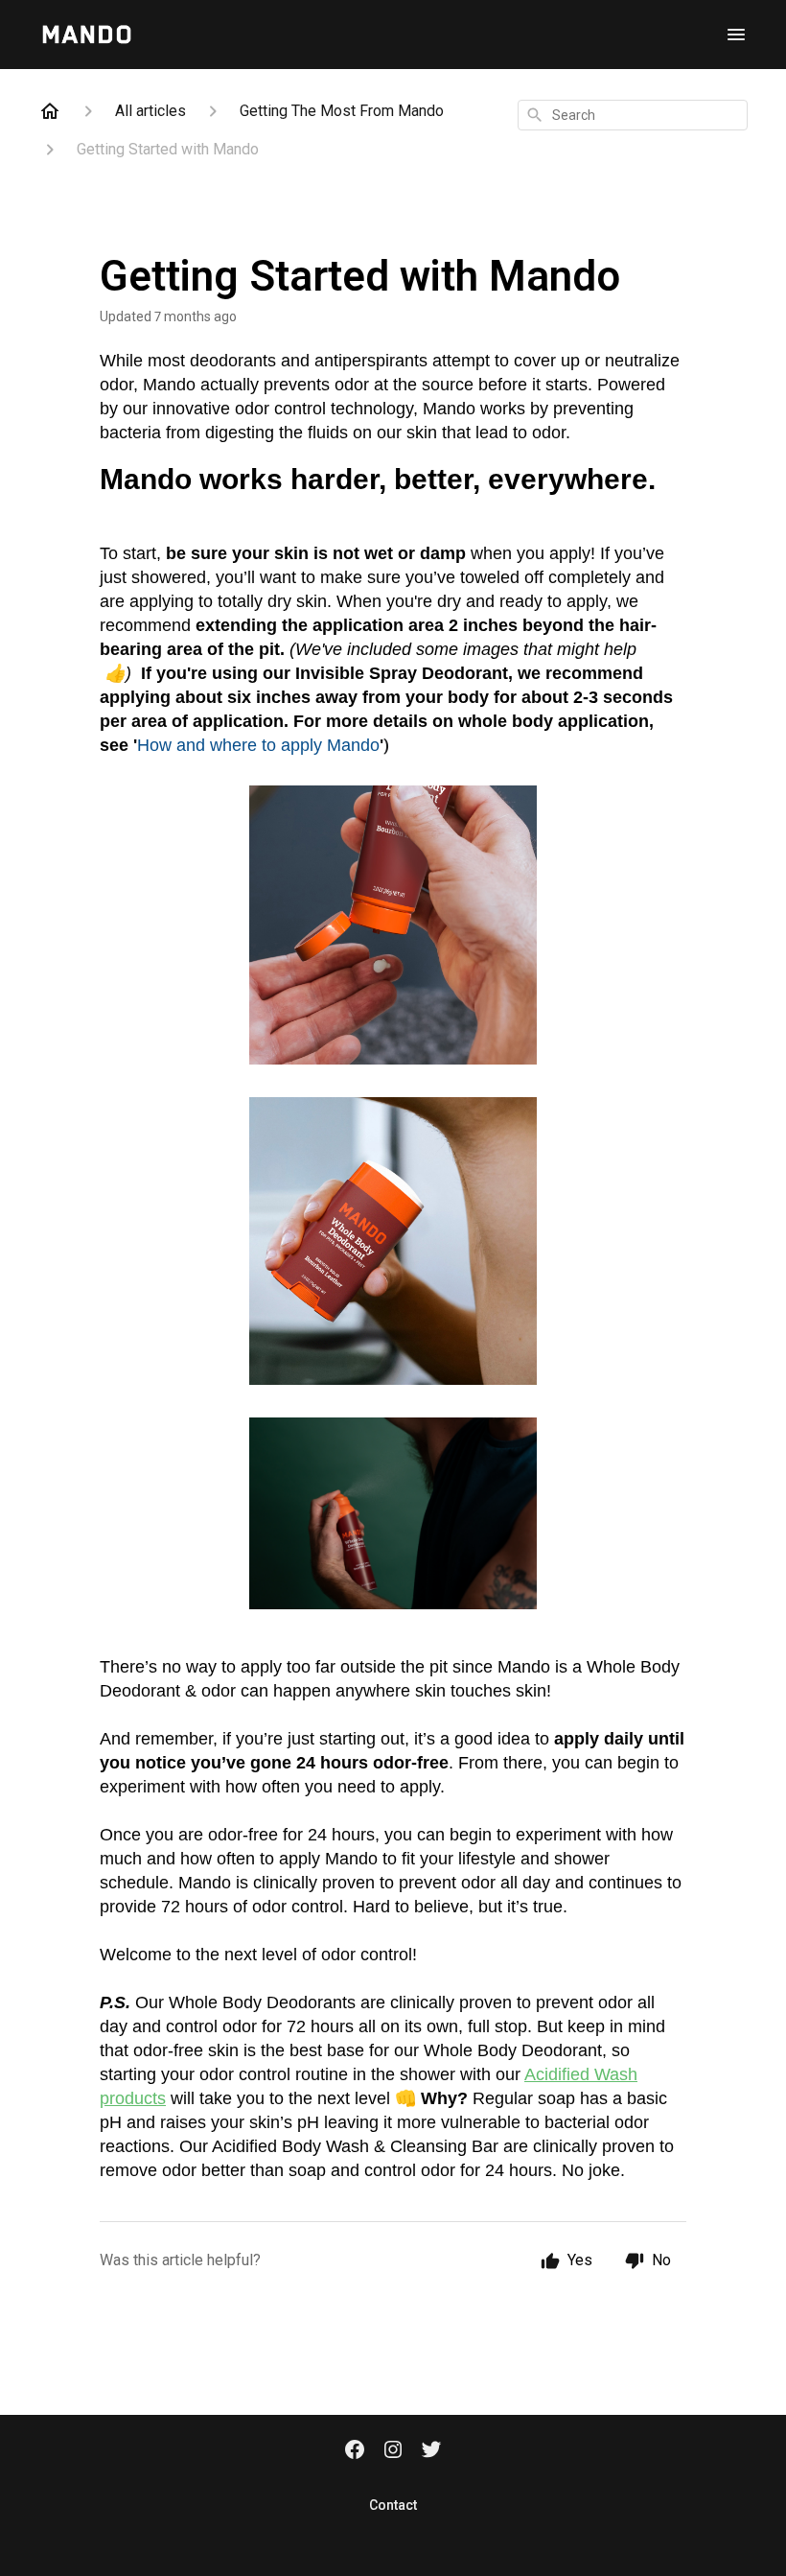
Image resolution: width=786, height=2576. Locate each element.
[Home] (50, 111)
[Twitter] (431, 2451)
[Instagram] (393, 2451)
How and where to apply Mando (258, 745)
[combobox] (633, 115)
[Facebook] (355, 2451)
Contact (393, 2505)
